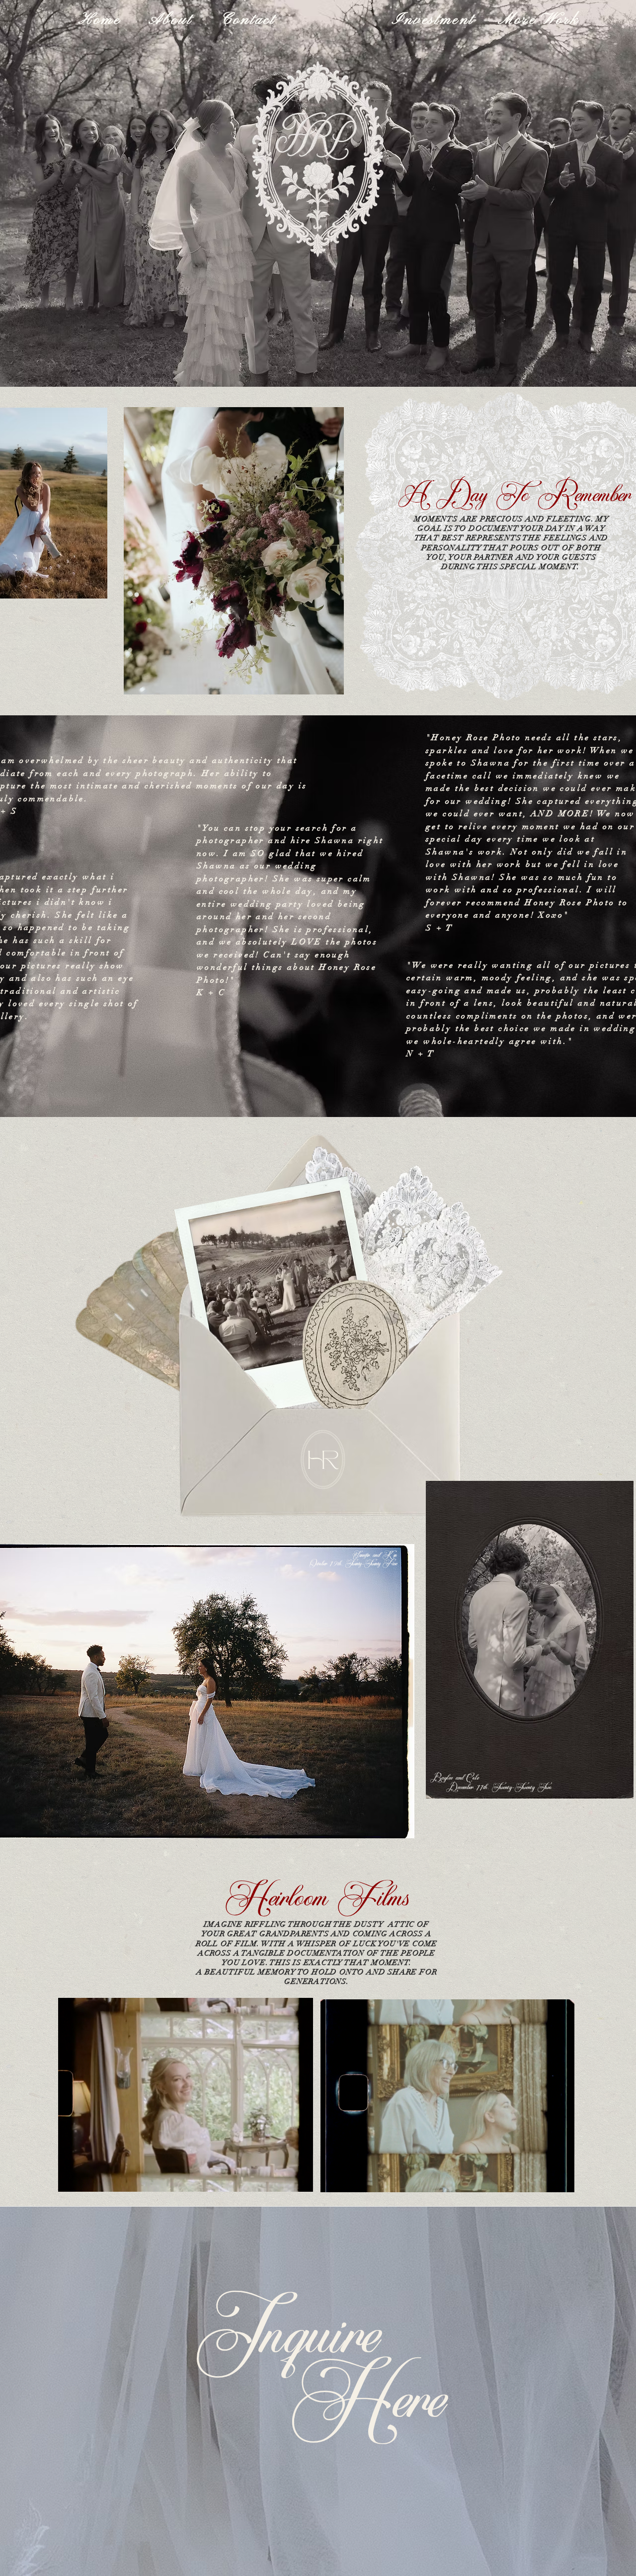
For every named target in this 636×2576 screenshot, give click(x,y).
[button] (300, 2181)
